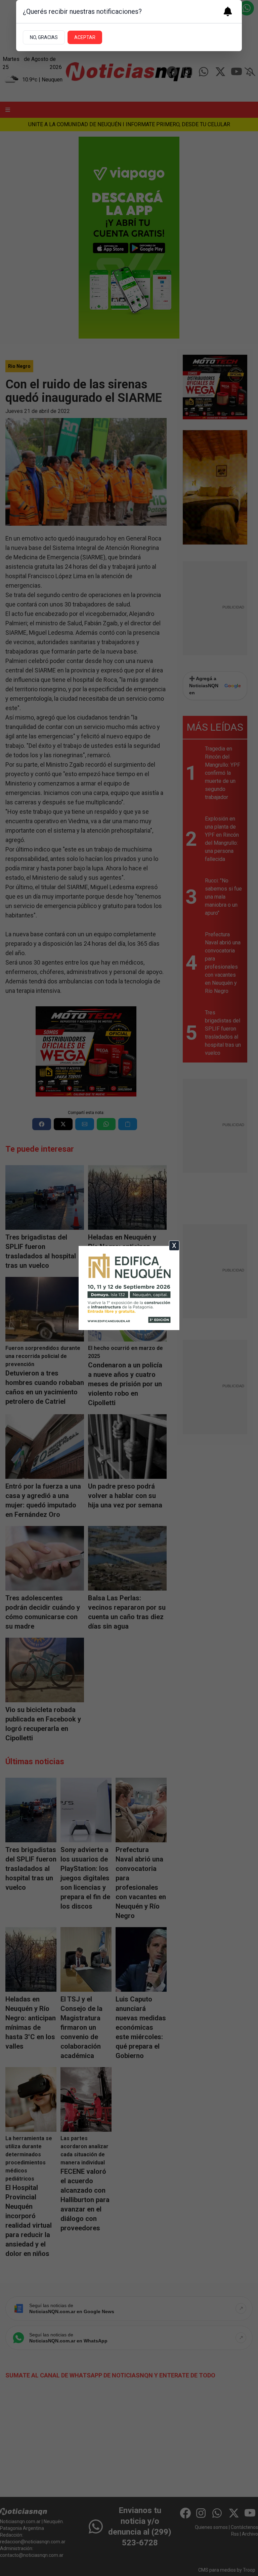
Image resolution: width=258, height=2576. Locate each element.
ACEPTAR (85, 37)
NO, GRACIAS (44, 37)
